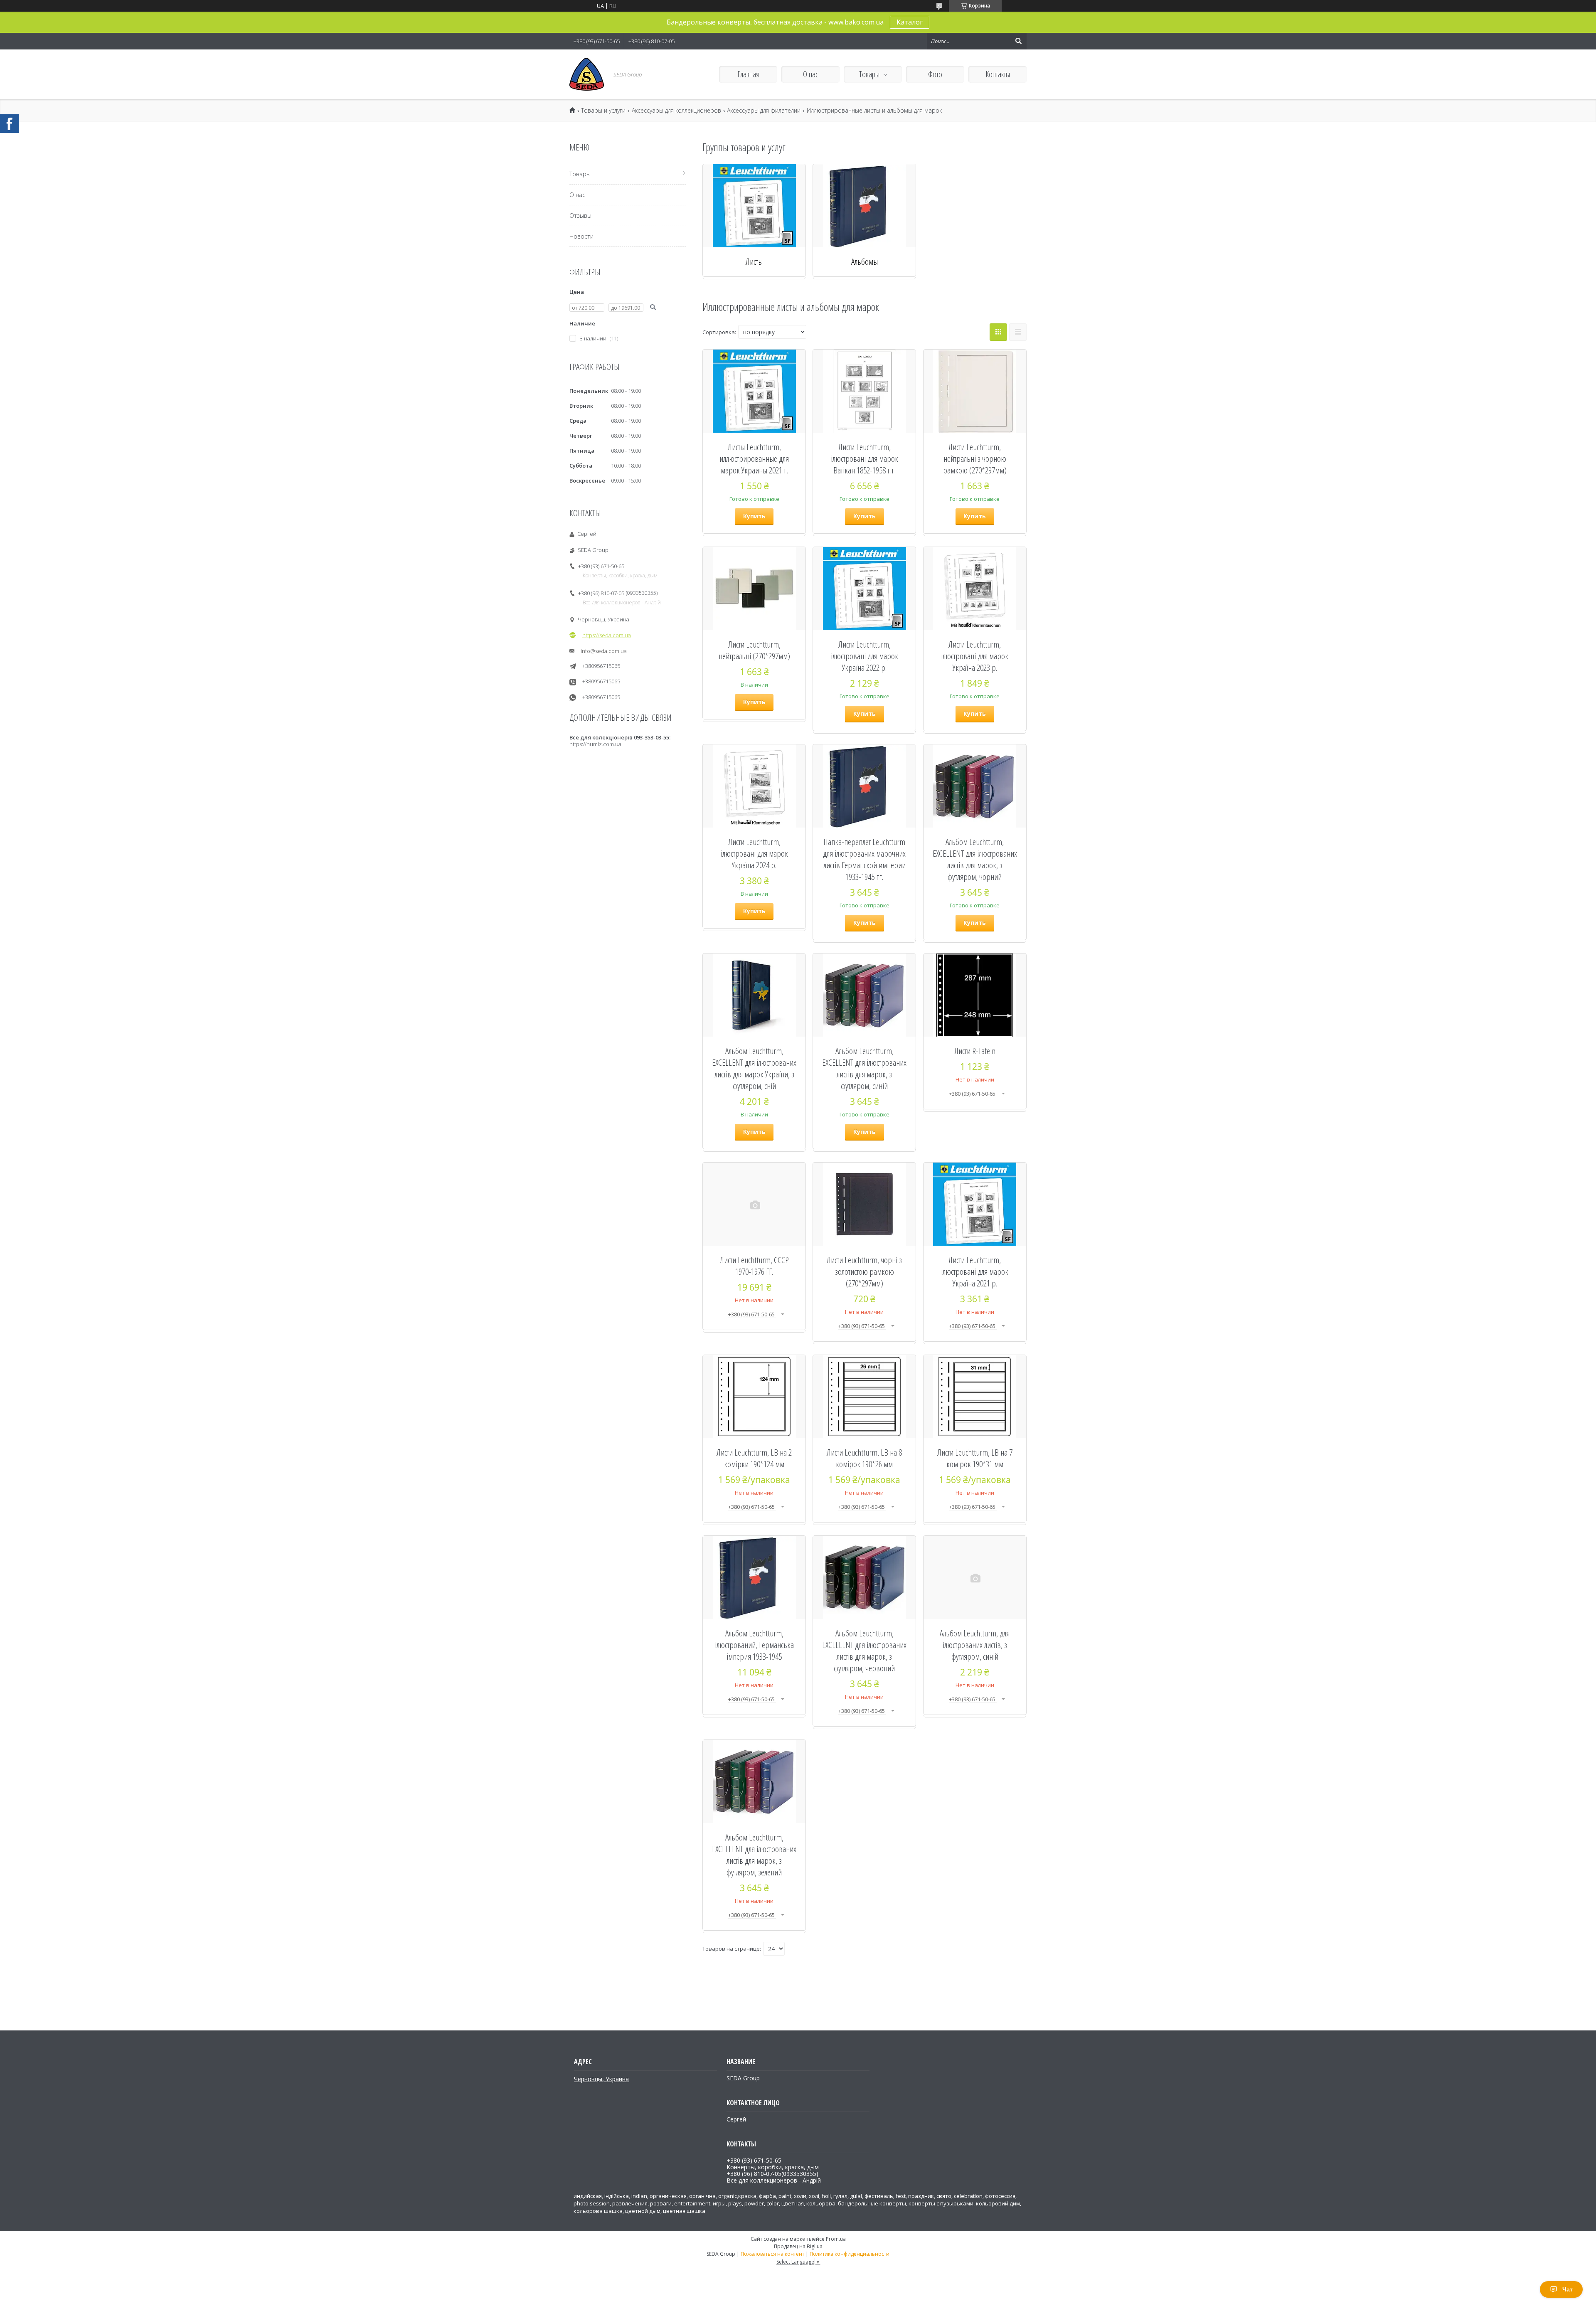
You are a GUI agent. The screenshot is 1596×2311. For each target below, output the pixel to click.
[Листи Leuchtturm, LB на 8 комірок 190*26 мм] (864, 1397)
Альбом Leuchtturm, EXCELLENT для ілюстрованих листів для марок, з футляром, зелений (754, 1855)
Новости (581, 236)
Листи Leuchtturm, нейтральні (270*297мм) (754, 650)
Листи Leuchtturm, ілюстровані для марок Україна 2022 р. (864, 656)
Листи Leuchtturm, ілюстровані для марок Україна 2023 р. (975, 656)
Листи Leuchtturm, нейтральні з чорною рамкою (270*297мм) (975, 458)
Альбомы (864, 261)
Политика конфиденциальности (850, 2254)
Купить (754, 516)
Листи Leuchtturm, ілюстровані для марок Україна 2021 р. (975, 1271)
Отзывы (580, 216)
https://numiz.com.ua (595, 744)
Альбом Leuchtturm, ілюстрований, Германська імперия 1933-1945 (754, 1645)
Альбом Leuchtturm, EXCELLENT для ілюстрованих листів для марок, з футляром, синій (864, 1068)
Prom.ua (836, 2239)
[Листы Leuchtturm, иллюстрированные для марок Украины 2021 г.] (754, 391)
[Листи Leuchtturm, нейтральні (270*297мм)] (754, 589)
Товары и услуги (603, 111)
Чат (1568, 2289)
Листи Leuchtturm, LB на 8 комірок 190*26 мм (864, 1458)
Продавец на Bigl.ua (798, 2246)
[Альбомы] (864, 206)
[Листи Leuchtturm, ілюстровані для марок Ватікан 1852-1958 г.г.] (864, 391)
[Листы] (754, 206)
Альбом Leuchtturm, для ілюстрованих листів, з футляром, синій (975, 1645)
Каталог (910, 22)
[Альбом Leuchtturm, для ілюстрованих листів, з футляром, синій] (975, 1577)
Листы (754, 261)
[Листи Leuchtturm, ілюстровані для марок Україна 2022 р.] (864, 589)
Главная (748, 74)
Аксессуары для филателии (764, 111)
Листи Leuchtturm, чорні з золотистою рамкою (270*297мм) (864, 1271)
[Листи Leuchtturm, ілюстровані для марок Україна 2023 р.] (975, 589)
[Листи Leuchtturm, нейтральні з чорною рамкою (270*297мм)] (975, 391)
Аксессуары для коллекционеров (676, 111)
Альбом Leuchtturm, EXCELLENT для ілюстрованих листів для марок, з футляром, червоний (864, 1651)
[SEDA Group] (587, 74)
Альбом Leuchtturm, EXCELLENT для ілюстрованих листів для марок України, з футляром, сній (754, 1068)
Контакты (998, 74)
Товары (869, 74)
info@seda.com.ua (604, 651)
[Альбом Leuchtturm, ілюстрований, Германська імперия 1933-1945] (754, 1577)
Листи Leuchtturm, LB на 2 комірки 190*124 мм (754, 1458)
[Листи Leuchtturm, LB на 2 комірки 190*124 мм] (754, 1397)
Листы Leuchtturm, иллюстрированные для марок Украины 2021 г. (754, 458)
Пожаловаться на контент (772, 2254)
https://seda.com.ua (607, 635)
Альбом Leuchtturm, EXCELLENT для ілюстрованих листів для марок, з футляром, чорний (975, 859)
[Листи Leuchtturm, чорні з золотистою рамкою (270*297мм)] (864, 1204)
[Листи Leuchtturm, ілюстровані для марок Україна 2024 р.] (754, 786)
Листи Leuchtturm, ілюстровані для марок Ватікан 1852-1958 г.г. (864, 458)
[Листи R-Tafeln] (975, 995)
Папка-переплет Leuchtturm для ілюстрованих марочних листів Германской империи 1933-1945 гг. (864, 859)
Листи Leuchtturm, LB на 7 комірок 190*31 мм (975, 1458)
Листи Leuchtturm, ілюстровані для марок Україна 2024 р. (754, 853)
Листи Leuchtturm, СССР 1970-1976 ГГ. (754, 1266)
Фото (935, 74)
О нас (810, 74)
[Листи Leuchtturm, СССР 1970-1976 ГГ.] (754, 1204)
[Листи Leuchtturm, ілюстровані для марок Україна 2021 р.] (975, 1204)
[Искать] (1018, 41)
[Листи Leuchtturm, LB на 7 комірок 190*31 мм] (975, 1397)
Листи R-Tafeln (975, 1051)
